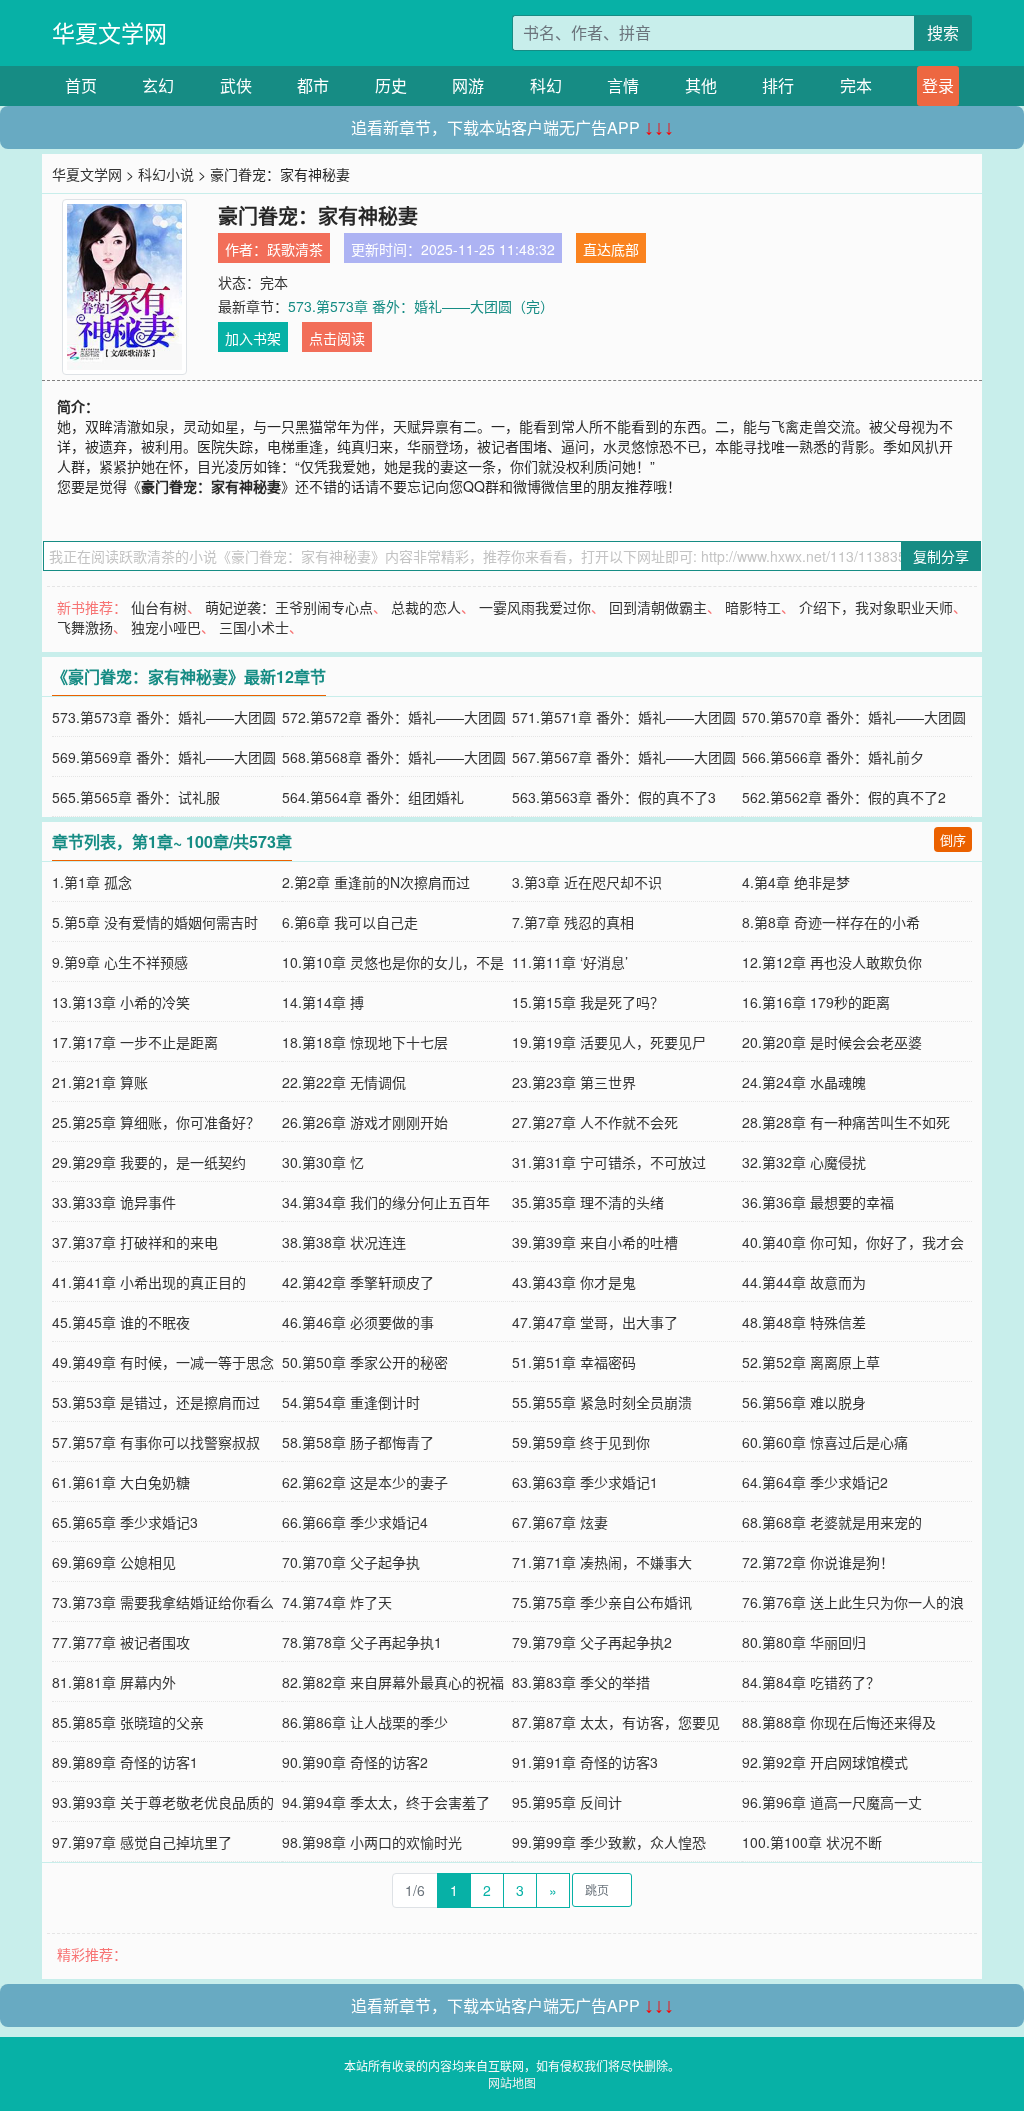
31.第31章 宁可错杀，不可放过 (609, 1162)
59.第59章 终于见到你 (581, 1442)
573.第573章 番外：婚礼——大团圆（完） (421, 306)
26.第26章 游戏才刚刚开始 (365, 1122)
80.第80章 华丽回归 (804, 1642)
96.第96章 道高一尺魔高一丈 (832, 1802)
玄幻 (158, 85)
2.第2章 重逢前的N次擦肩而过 (376, 882)
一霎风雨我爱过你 (535, 607)
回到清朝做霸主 (658, 607)
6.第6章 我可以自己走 (350, 922)
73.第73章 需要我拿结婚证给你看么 (163, 1602)
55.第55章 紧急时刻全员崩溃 (602, 1402)
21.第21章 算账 (100, 1082)
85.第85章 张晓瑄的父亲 (128, 1722)
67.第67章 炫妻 (560, 1522)
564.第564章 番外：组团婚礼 (373, 797)
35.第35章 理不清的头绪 (588, 1202)
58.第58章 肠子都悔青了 (358, 1442)
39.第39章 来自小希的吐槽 (595, 1242)
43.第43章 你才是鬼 (574, 1282)
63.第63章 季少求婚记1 (585, 1482)
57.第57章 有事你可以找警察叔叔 (156, 1442)
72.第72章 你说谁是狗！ (818, 1562)
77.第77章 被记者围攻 (121, 1642)
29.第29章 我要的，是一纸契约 (149, 1162)
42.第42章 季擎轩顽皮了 (358, 1282)
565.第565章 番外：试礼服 (136, 797)
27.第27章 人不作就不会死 (595, 1122)
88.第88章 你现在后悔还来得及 (839, 1722)
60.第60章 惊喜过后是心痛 (825, 1442)
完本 (856, 85)
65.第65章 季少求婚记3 (125, 1522)
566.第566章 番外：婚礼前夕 (833, 757)
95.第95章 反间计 (567, 1802)
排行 (778, 85)
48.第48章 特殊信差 (804, 1322)
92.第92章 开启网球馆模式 (825, 1762)
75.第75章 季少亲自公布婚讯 (602, 1602)
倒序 (953, 839)
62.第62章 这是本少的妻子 (365, 1482)
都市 (313, 85)
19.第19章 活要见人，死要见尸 (609, 1042)
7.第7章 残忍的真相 (573, 922)
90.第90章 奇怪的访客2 (355, 1762)
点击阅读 (337, 338)
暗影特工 (753, 607)
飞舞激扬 (85, 627)
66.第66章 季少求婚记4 (355, 1522)
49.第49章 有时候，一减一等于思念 (163, 1362)
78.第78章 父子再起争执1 (362, 1642)
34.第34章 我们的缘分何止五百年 (386, 1202)
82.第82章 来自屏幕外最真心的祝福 (393, 1682)
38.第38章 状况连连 (344, 1242)
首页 (81, 85)
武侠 (236, 85)
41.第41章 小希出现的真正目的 (149, 1282)
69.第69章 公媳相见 (114, 1562)
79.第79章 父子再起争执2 (592, 1642)
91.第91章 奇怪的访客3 (585, 1762)
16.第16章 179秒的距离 (816, 1002)
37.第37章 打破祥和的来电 (135, 1242)
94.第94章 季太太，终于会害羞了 (386, 1802)
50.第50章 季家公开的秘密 (365, 1362)
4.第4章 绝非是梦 (796, 882)
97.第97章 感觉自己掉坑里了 (142, 1842)
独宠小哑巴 (166, 627)
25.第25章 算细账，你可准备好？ (156, 1122)
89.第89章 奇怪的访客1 (125, 1762)
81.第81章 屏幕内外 (114, 1682)
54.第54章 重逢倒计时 (351, 1402)
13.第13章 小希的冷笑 (121, 1002)
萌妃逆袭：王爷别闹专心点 (289, 607)
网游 (468, 85)
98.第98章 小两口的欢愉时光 (372, 1842)
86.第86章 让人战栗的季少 (365, 1722)
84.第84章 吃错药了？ (811, 1682)
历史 (391, 85)
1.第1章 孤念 (92, 882)
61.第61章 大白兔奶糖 (121, 1482)
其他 (701, 85)
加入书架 (253, 338)
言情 (623, 85)
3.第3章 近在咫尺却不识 (587, 882)
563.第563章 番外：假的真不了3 (614, 797)
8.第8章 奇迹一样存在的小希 (831, 922)
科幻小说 (166, 174)
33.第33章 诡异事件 (114, 1202)
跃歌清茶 (295, 249)
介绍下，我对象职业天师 (876, 607)
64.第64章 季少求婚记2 (815, 1482)
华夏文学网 (109, 32)
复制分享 (941, 556)
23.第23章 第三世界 (574, 1082)
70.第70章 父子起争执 (351, 1562)
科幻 (546, 85)
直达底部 (611, 249)
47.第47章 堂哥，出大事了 (595, 1322)
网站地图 (512, 2082)
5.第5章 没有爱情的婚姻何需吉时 (155, 922)
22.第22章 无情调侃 (344, 1082)
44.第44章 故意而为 (804, 1282)
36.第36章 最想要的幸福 (818, 1202)
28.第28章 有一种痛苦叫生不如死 (846, 1122)
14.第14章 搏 (323, 1002)
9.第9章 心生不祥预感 (120, 962)
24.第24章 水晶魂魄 (804, 1082)
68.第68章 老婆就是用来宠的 (832, 1522)
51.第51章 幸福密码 (574, 1362)
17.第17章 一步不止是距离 (135, 1042)
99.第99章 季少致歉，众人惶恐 (609, 1842)
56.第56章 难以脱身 (804, 1402)
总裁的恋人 (426, 607)
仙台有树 (159, 607)
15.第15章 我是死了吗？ (588, 1002)
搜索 (943, 32)
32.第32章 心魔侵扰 (804, 1162)
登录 (938, 85)
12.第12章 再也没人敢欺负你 (832, 962)
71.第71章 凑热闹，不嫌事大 (602, 1562)
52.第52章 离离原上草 (811, 1362)
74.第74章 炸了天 (337, 1602)
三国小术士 (254, 627)
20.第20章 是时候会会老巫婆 (832, 1042)
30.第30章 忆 (323, 1162)
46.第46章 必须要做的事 (358, 1322)
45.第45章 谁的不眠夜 (121, 1322)
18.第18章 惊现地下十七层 (365, 1042)
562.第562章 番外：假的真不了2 (844, 797)
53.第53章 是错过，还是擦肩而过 (156, 1402)
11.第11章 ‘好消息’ (570, 962)
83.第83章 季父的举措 (581, 1682)
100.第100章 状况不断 (812, 1842)
